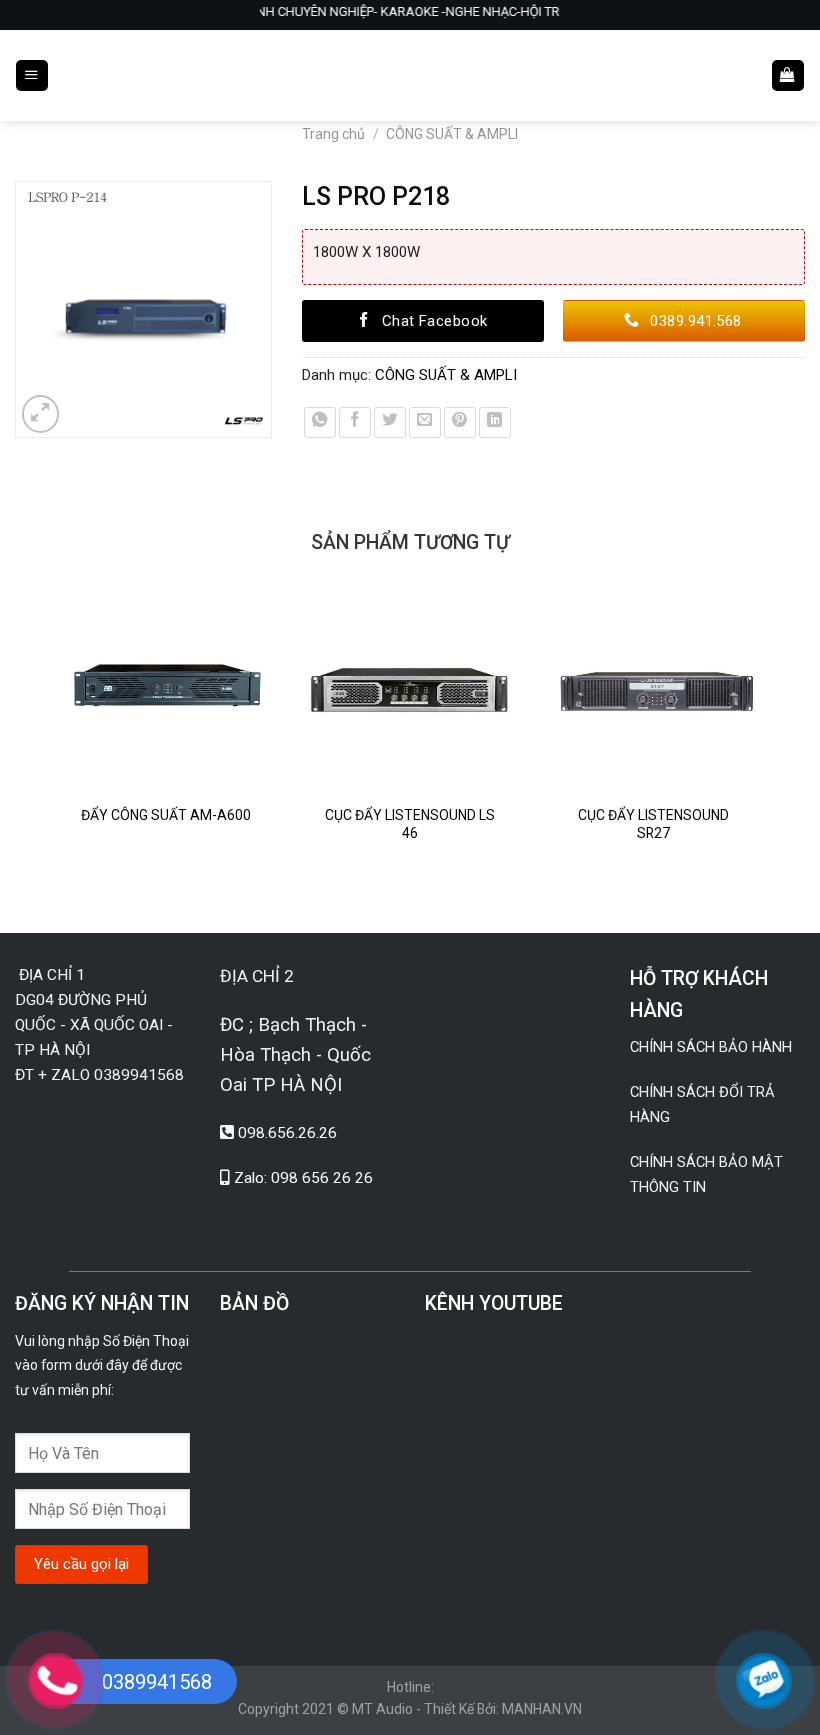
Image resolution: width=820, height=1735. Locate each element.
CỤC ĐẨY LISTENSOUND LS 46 (410, 824)
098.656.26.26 (287, 1133)
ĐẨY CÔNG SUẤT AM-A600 (166, 815)
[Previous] (56, 744)
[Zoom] (41, 414)
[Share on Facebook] (355, 423)
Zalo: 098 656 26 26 (303, 1178)
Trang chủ (333, 134)
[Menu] (31, 76)
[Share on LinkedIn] (495, 423)
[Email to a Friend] (425, 423)
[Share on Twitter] (390, 423)
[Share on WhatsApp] (320, 423)
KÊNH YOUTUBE (494, 1303)
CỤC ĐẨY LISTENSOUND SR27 (653, 824)
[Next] (765, 744)
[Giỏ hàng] (787, 76)
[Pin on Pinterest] (460, 423)
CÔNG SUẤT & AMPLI (452, 134)
